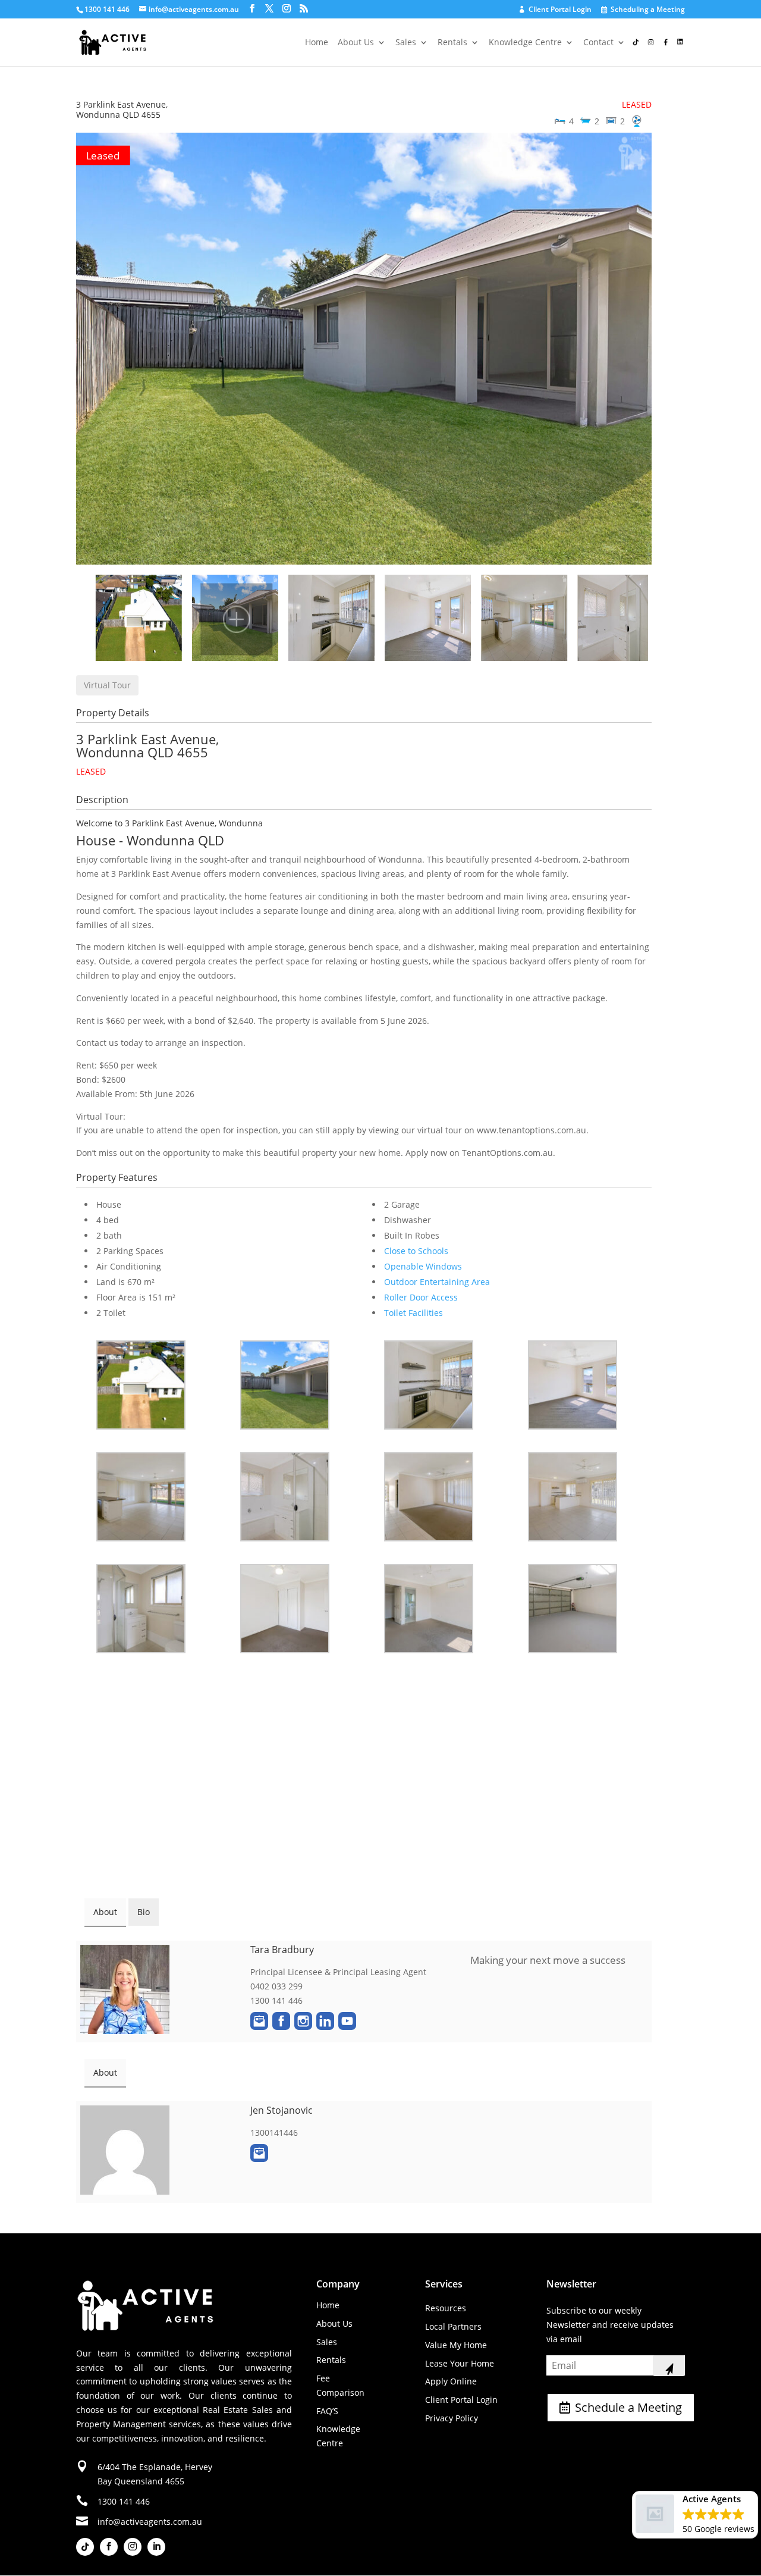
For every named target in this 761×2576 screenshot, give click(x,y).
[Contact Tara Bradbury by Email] (259, 2021)
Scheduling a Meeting (644, 10)
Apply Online (451, 2381)
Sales (406, 43)
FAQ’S (327, 2411)
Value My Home (456, 2345)
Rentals (452, 43)
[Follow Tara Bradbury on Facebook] (281, 2021)
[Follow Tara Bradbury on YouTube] (347, 2021)
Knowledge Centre (525, 43)
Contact (598, 43)
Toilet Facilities (413, 1313)
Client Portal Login (556, 10)
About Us (356, 43)
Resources (446, 2308)
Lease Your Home (460, 2363)
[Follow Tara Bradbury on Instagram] (303, 2021)
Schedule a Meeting (628, 2407)
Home (317, 43)
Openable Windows (423, 1266)
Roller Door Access (421, 1297)
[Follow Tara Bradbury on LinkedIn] (325, 2021)
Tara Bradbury (282, 1950)
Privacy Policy (452, 2418)
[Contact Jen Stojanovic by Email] (259, 2153)
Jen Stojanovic (282, 2110)
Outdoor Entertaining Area (437, 1282)
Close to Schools (416, 1251)
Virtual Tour (107, 685)
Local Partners (453, 2326)
